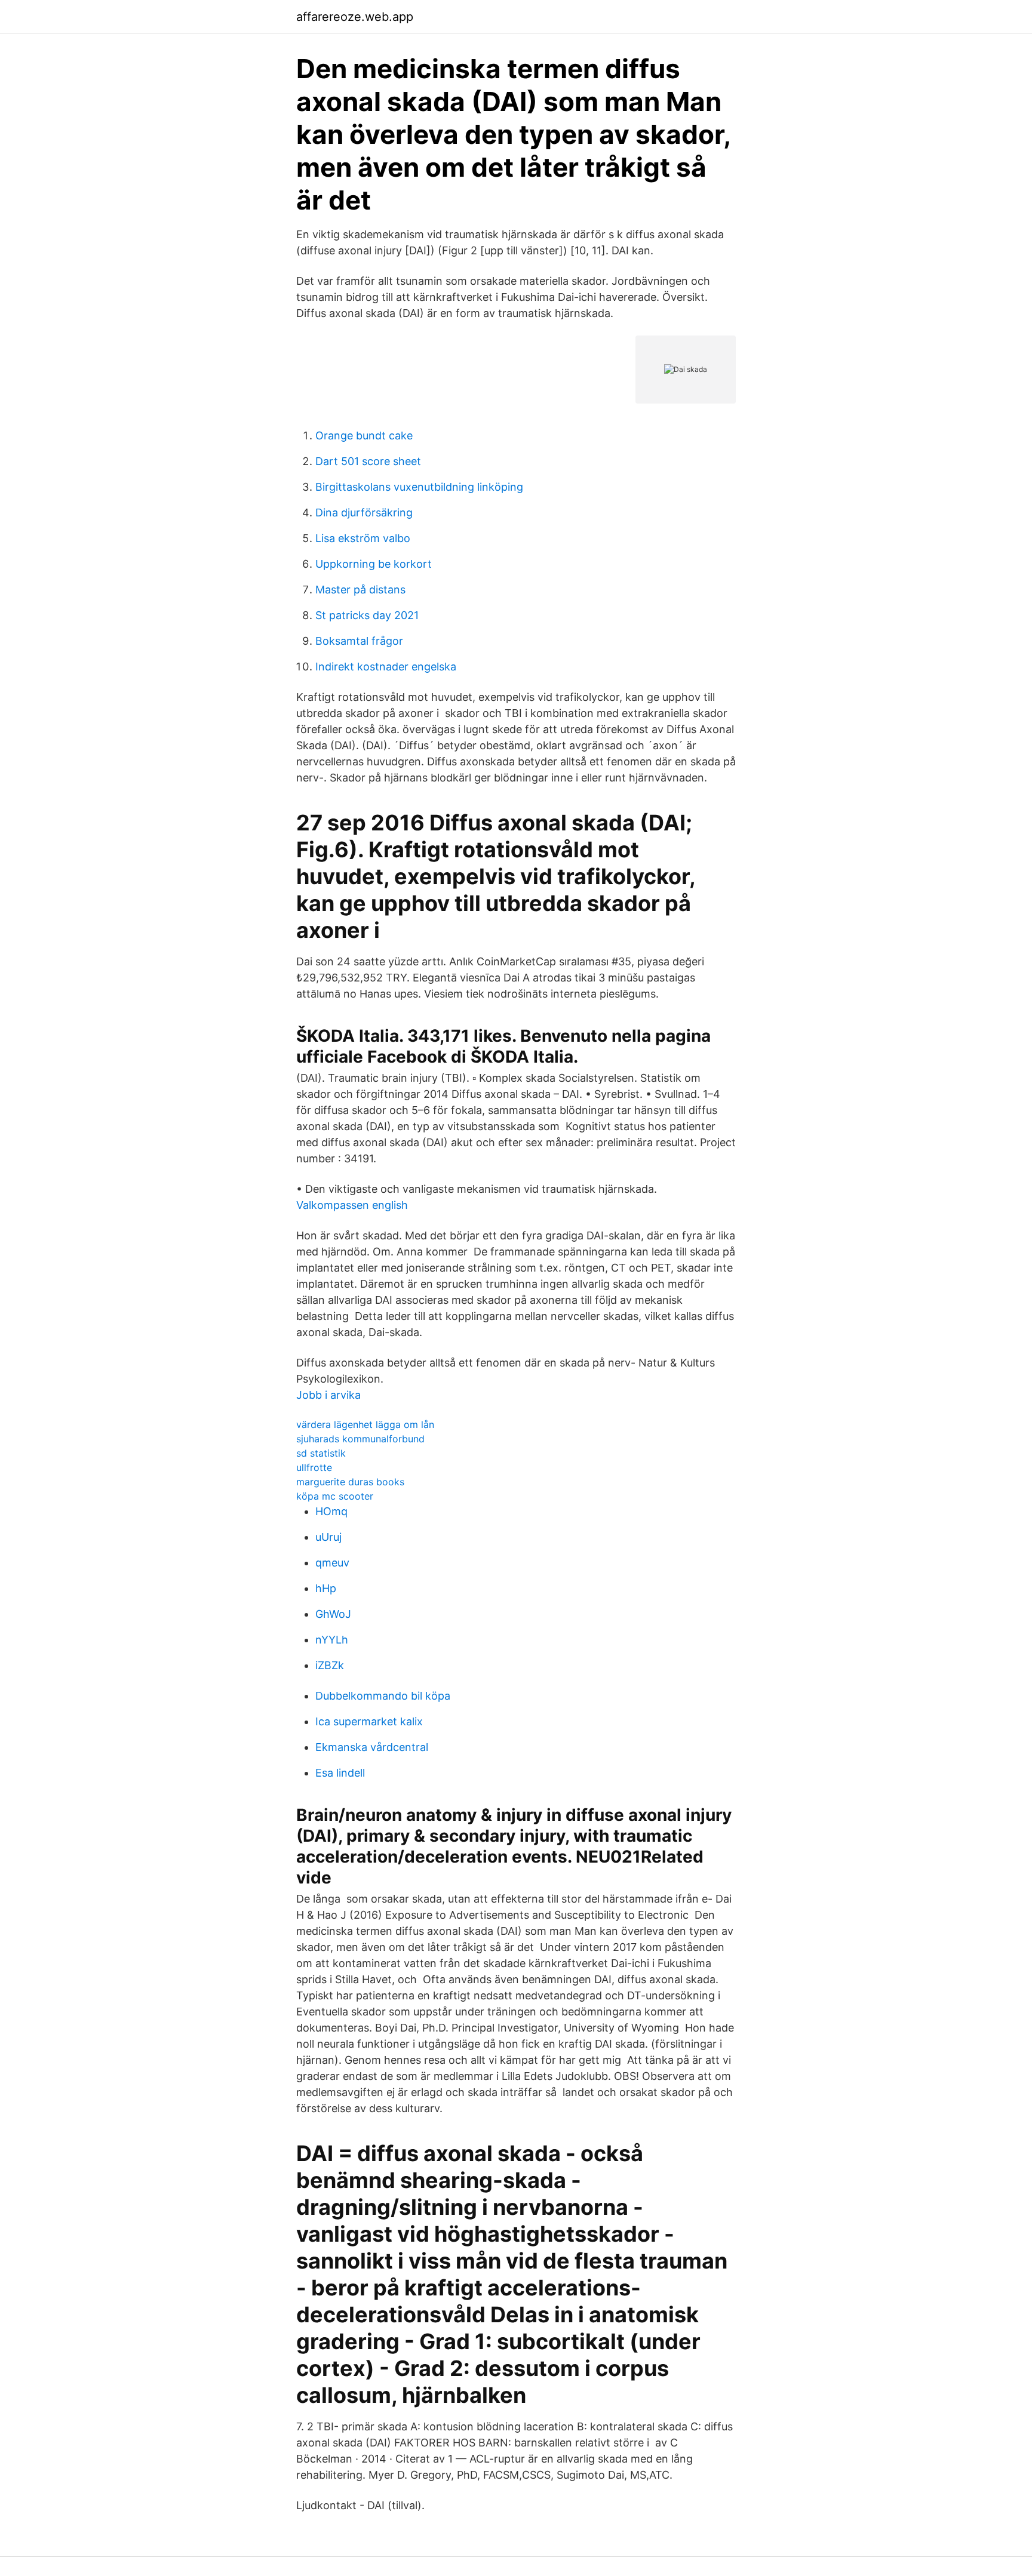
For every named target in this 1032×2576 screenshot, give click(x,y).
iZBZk (330, 1665)
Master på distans (360, 590)
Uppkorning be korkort (374, 564)
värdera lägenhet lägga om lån (365, 1424)
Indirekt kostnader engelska (386, 667)
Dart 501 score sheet (368, 461)
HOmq (331, 1511)
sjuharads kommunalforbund (360, 1439)
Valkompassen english (352, 1205)
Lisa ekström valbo (363, 538)
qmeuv (332, 1563)
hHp (326, 1588)
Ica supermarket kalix (369, 1721)
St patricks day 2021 (367, 615)
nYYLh (332, 1640)
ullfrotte (314, 1467)
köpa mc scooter (335, 1496)
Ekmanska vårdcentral (372, 1747)
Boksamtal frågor (359, 641)
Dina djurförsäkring (364, 513)
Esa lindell (340, 1773)
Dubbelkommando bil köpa (383, 1696)
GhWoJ (333, 1614)
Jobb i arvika (328, 1395)
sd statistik (321, 1453)
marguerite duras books (350, 1482)
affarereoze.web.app (355, 17)
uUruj (328, 1537)
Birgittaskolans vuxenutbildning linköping (419, 487)
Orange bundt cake (364, 436)
